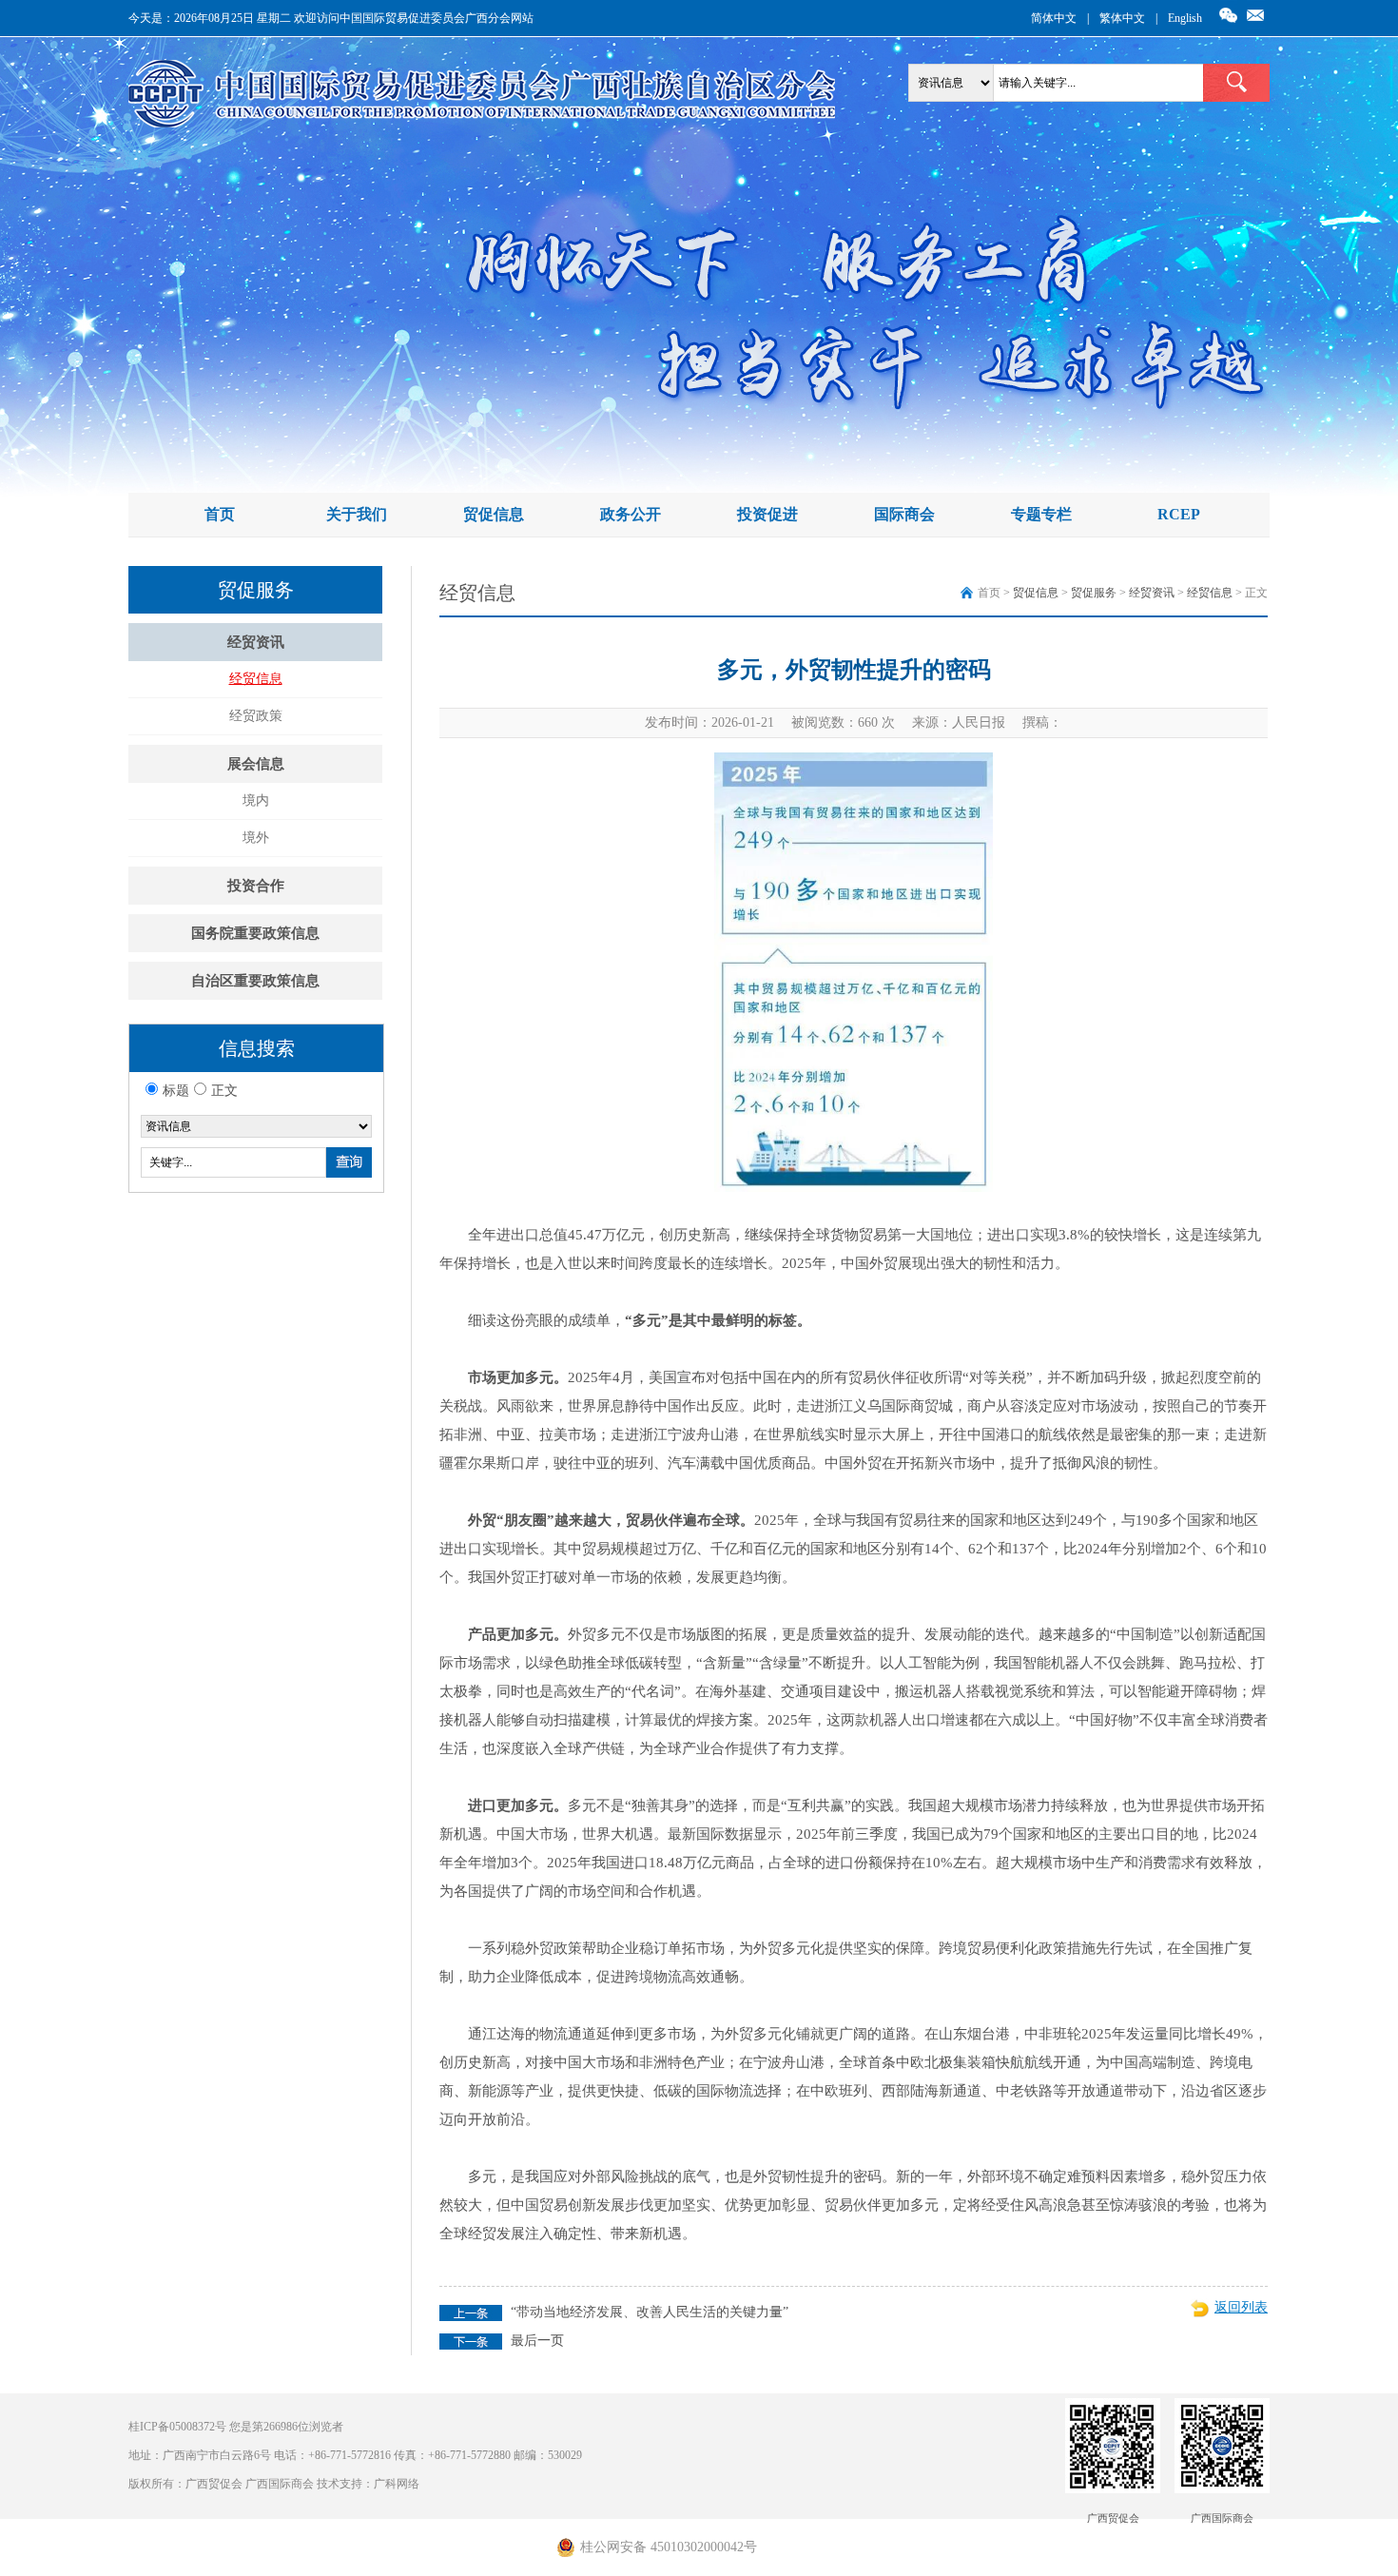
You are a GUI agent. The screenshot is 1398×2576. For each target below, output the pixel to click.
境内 (256, 800)
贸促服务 (1094, 593)
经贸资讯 (256, 642)
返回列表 (1241, 2307)
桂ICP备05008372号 (177, 2427)
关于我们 (357, 514)
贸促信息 (494, 514)
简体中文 (1054, 18)
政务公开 (631, 514)
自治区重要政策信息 (255, 981)
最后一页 (537, 2341)
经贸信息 (256, 679)
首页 (220, 514)
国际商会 (904, 514)
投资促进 (767, 514)
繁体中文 (1122, 18)
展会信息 (256, 764)
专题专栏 (1041, 514)
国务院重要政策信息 (255, 933)
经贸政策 (256, 716)
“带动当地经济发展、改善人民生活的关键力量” (650, 2312)
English (1185, 18)
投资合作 (256, 886)
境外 (256, 838)
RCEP (1179, 514)
